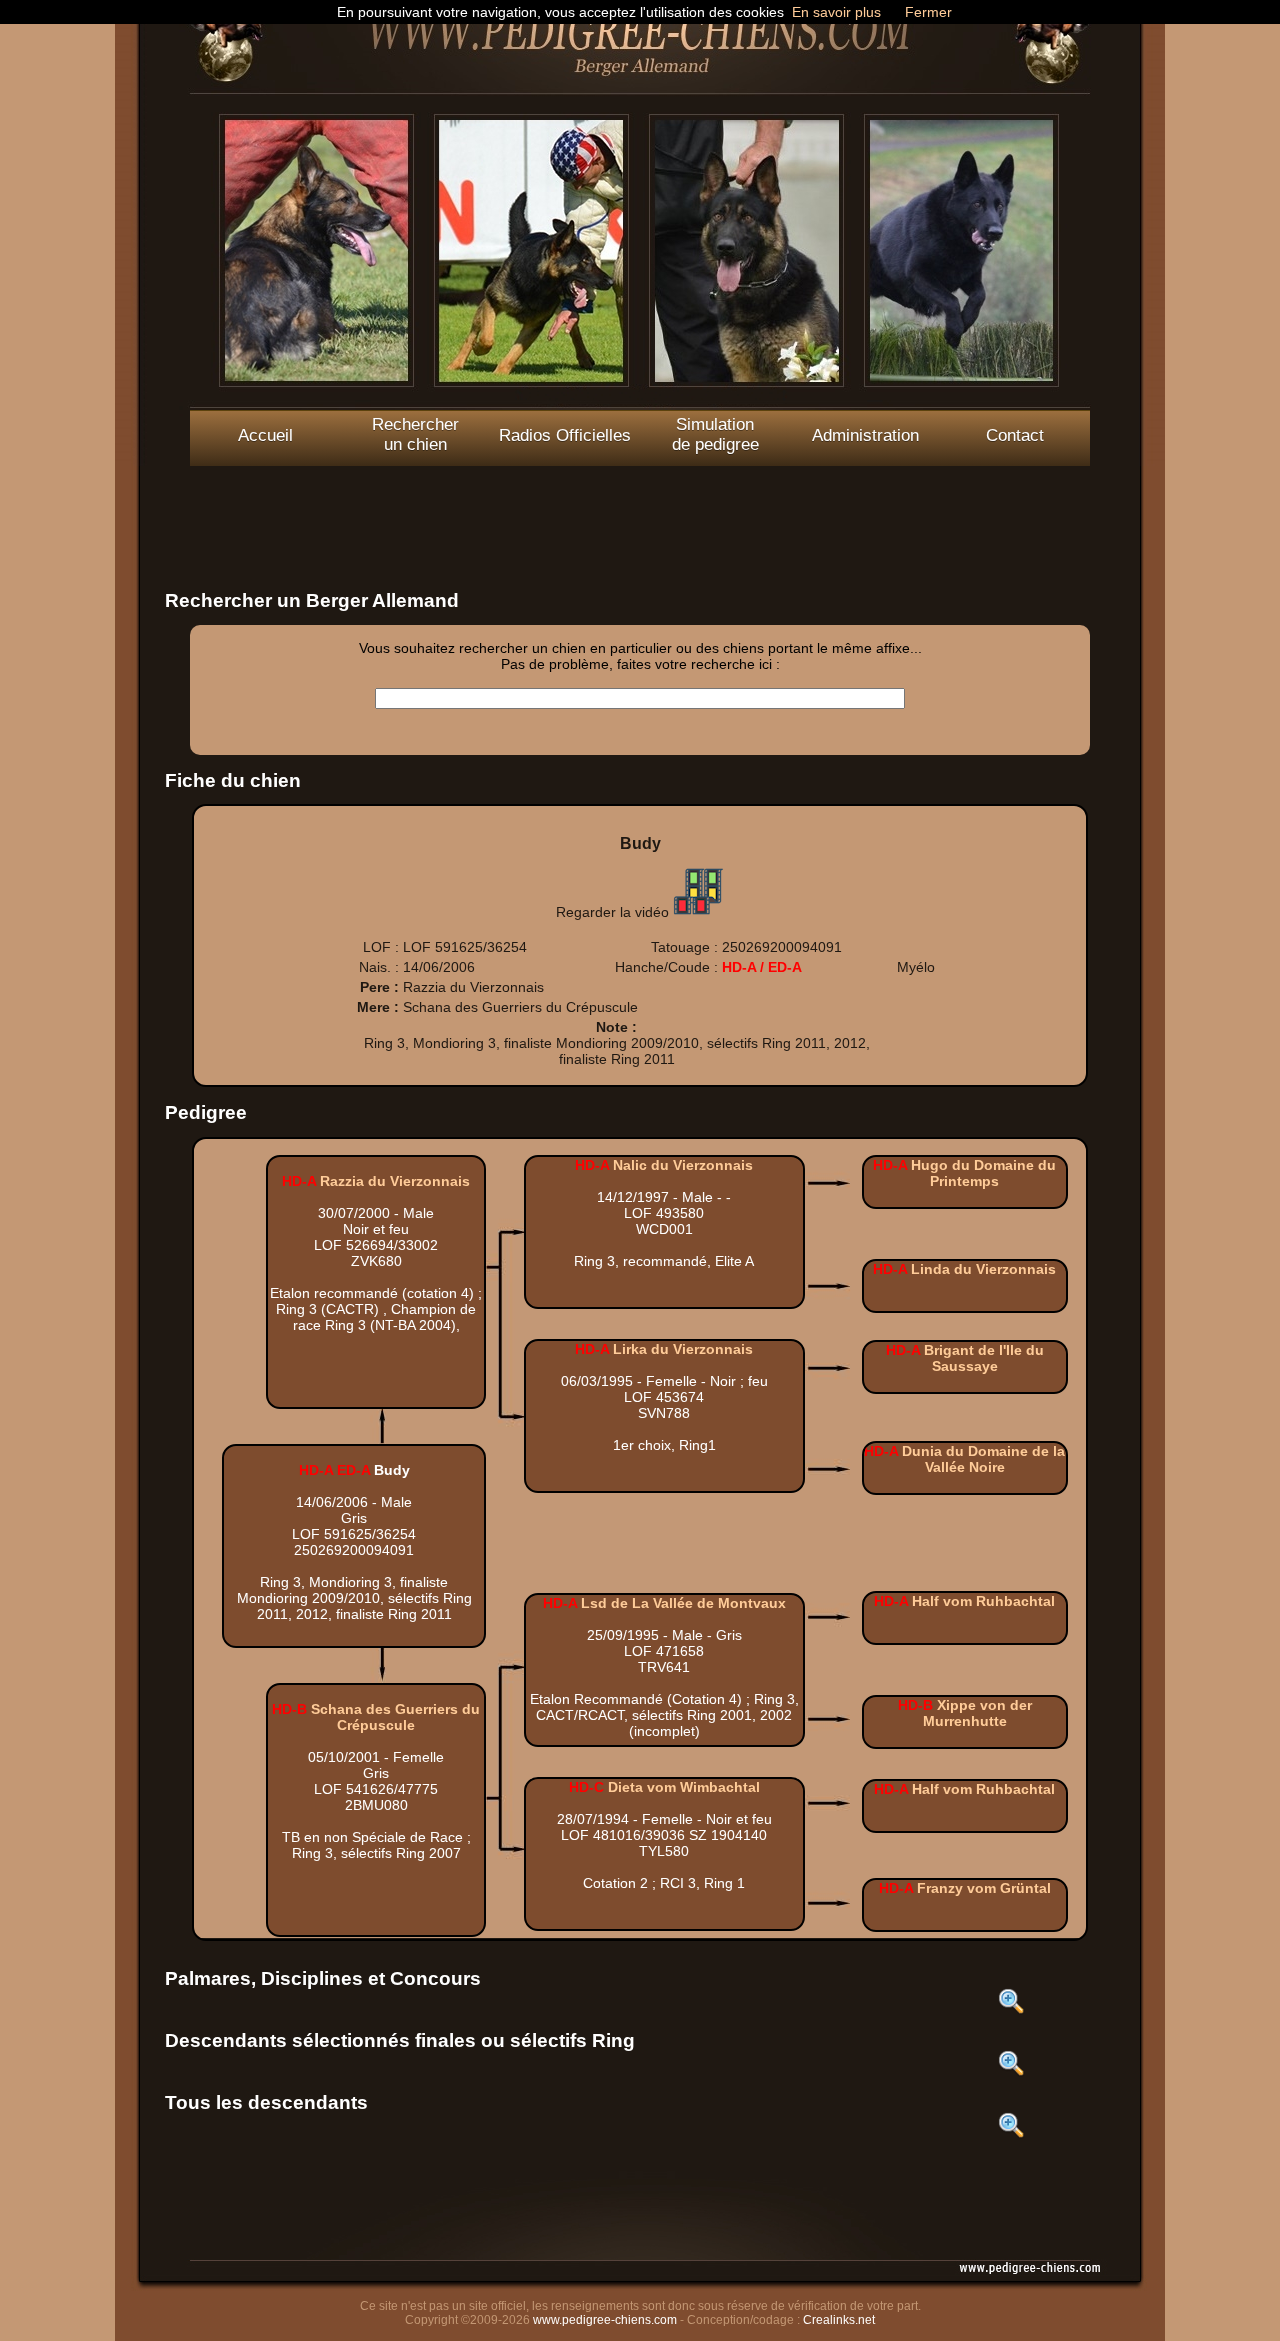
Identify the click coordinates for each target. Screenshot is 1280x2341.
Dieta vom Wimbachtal (684, 1787)
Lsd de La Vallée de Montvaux (683, 1603)
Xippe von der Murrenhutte (977, 1713)
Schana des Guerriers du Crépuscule (395, 1717)
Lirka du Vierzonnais (683, 1349)
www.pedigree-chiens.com (605, 2320)
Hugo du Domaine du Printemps (983, 1173)
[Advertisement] (640, 511)
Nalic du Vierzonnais (683, 1165)
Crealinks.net (839, 2320)
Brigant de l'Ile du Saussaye (984, 1358)
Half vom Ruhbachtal (983, 1601)
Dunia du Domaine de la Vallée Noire (983, 1459)
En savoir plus (836, 12)
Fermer (928, 12)
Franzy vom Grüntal (984, 1888)
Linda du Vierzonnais (983, 1269)
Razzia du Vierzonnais (395, 1181)
